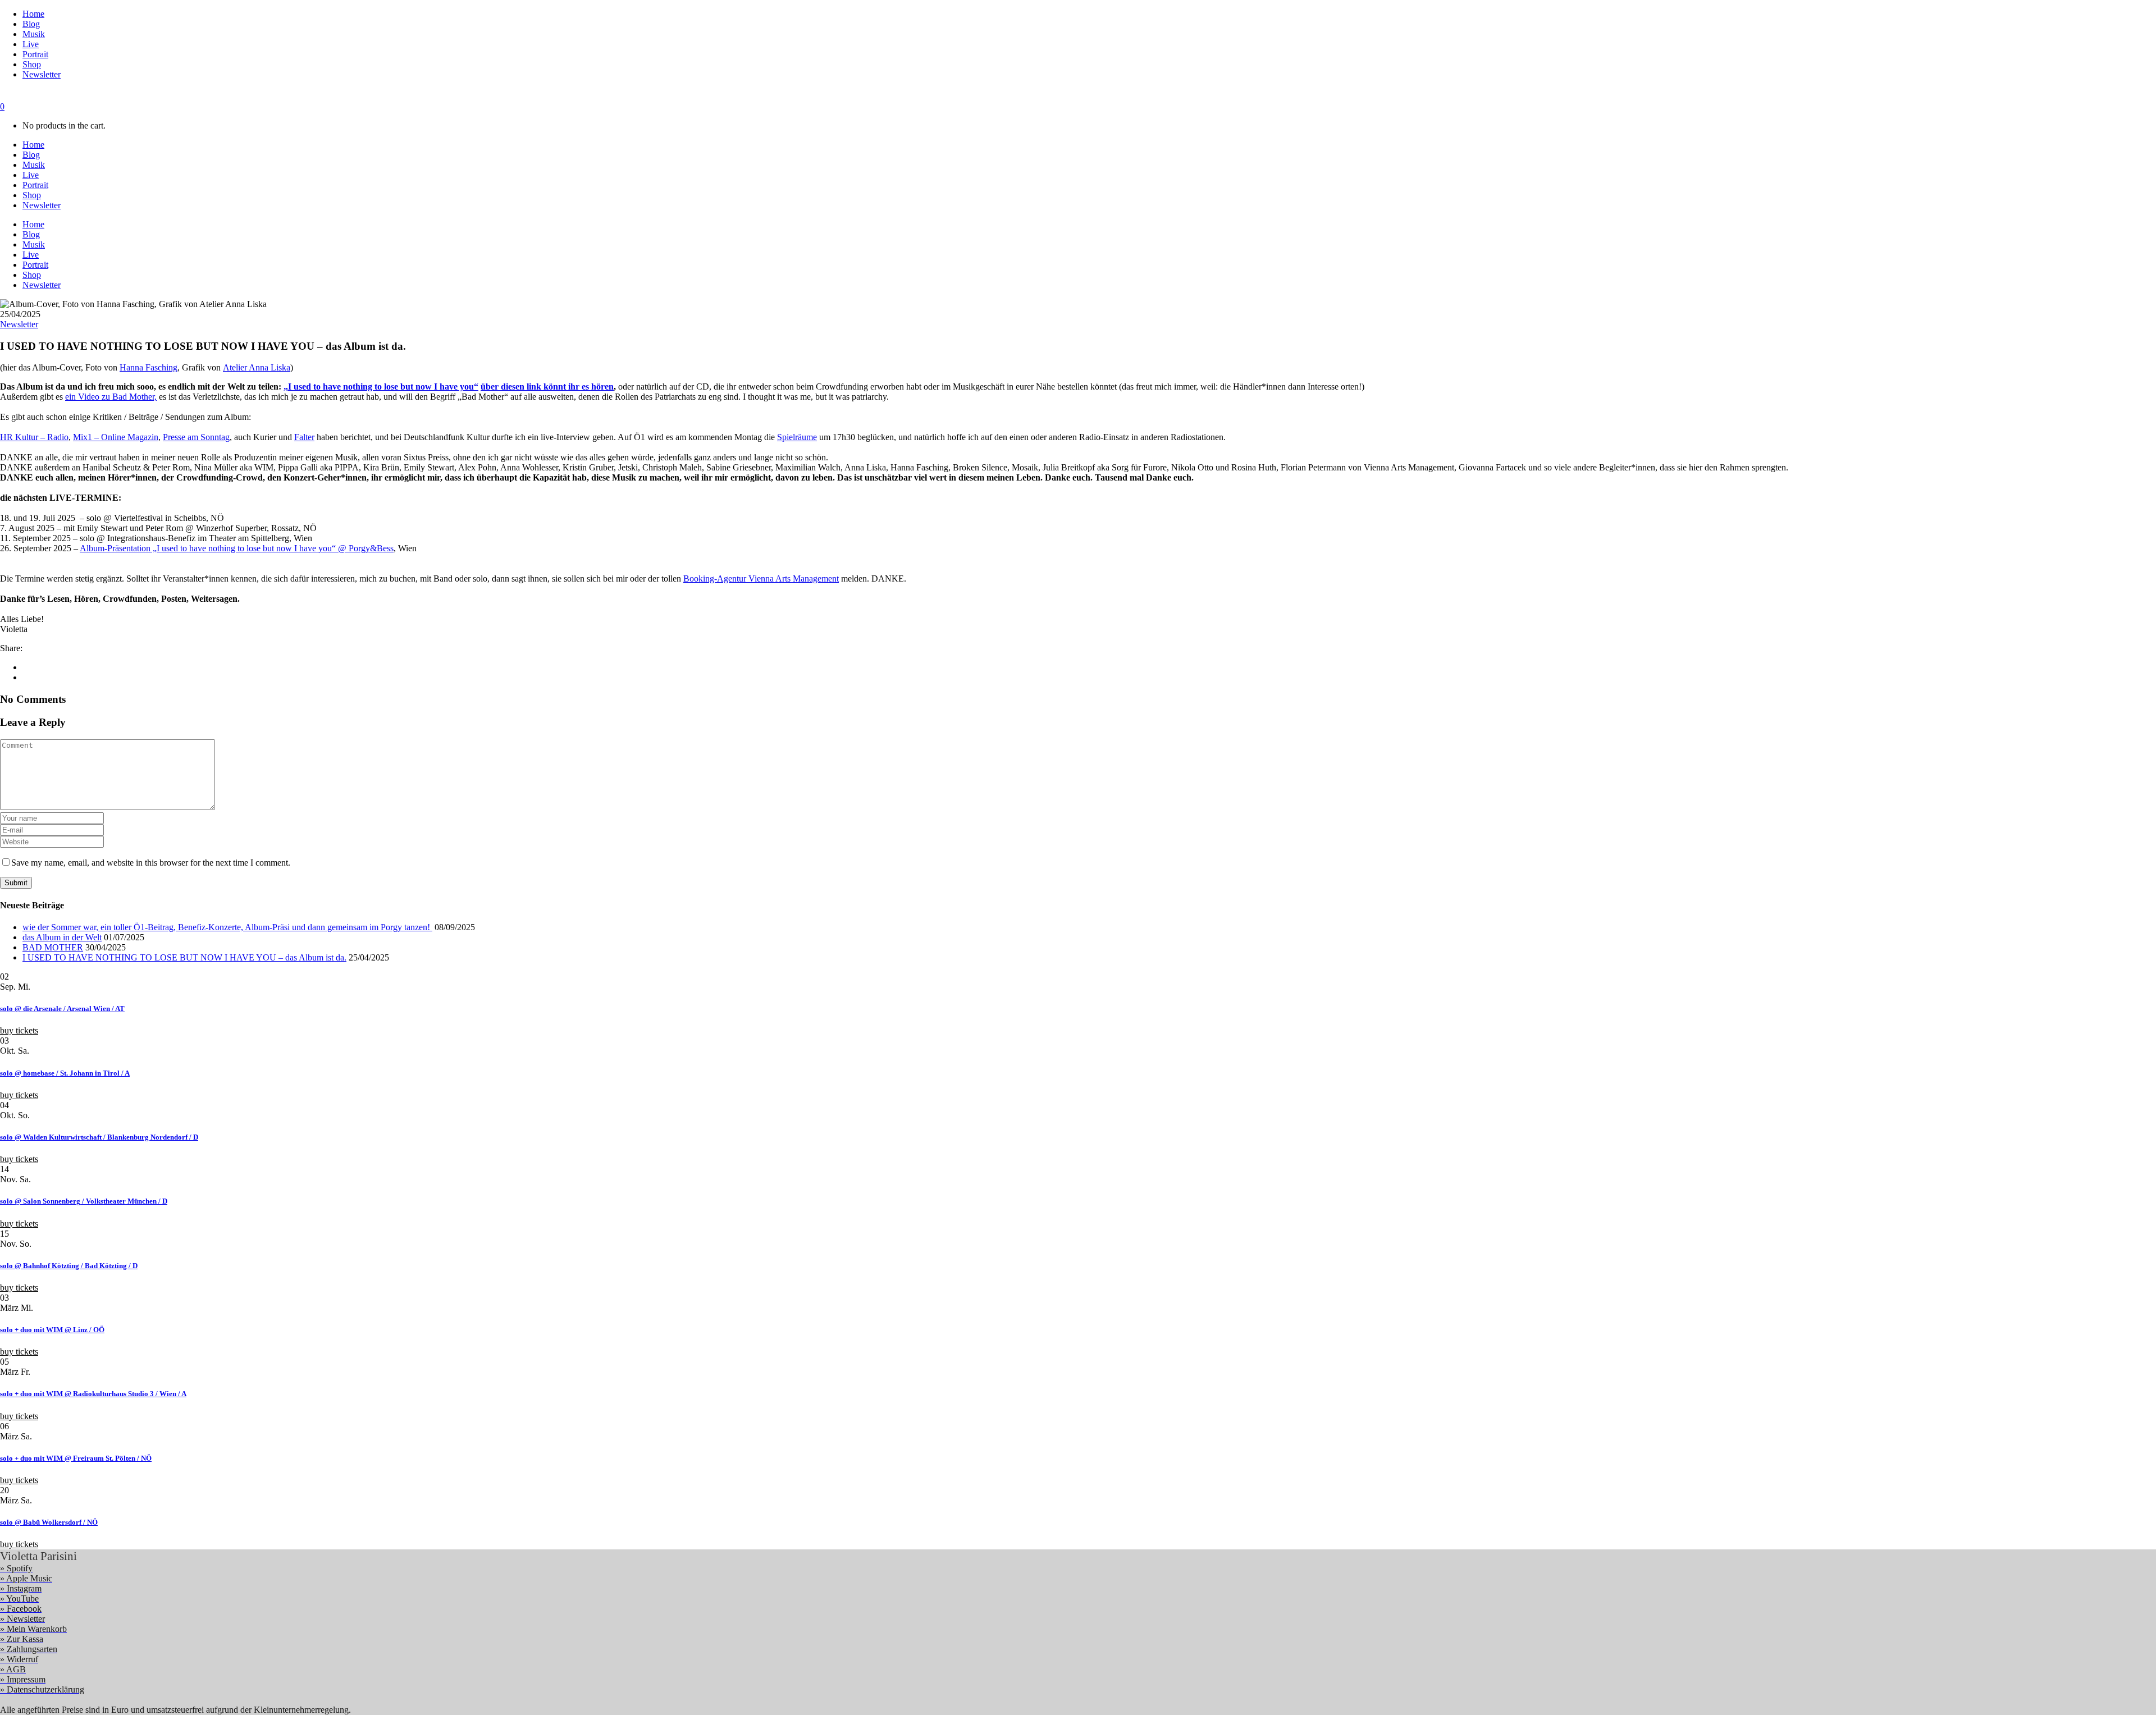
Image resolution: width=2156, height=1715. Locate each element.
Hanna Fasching (149, 367)
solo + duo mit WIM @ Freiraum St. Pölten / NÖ (76, 1458)
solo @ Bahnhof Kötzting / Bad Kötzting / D (69, 1266)
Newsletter (19, 324)
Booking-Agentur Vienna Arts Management (761, 578)
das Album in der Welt (62, 937)
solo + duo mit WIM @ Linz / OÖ (52, 1330)
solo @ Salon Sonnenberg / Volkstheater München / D (84, 1201)
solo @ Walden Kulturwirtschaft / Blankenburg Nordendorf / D (99, 1137)
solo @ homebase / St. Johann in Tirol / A (65, 1073)
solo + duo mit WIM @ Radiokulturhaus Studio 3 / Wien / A (93, 1394)
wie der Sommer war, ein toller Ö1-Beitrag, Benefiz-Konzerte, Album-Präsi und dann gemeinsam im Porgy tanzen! (227, 927)
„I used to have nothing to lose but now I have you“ (381, 387)
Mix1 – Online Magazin (116, 437)
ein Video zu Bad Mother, (111, 397)
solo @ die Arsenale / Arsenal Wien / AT (62, 1009)
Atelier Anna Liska (257, 367)
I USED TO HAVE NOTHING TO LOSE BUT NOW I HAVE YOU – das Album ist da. (184, 957)
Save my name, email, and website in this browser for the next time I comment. (151, 863)
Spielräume (797, 437)
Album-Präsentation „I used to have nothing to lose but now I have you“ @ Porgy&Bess (237, 548)
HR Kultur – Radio (34, 437)
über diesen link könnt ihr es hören (547, 387)
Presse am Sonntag (196, 437)
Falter (304, 437)
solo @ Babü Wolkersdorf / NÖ (49, 1522)
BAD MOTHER (53, 947)
